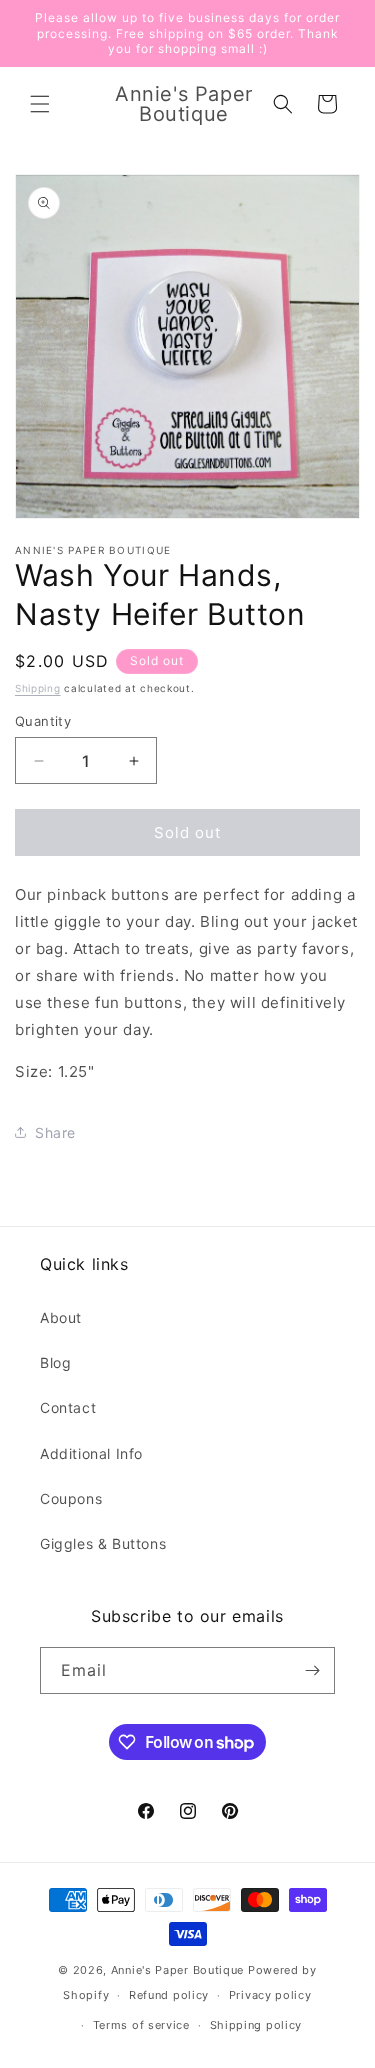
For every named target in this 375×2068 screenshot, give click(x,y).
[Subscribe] (312, 1670)
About (61, 1317)
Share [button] (55, 1132)
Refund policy (169, 1995)
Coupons (71, 1498)
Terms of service (141, 2025)
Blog (55, 1362)
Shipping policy (256, 2025)
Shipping (38, 688)
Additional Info (91, 1453)
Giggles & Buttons (103, 1543)
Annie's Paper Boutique (177, 1970)
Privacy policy (270, 1995)
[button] (40, 104)
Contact (68, 1407)
